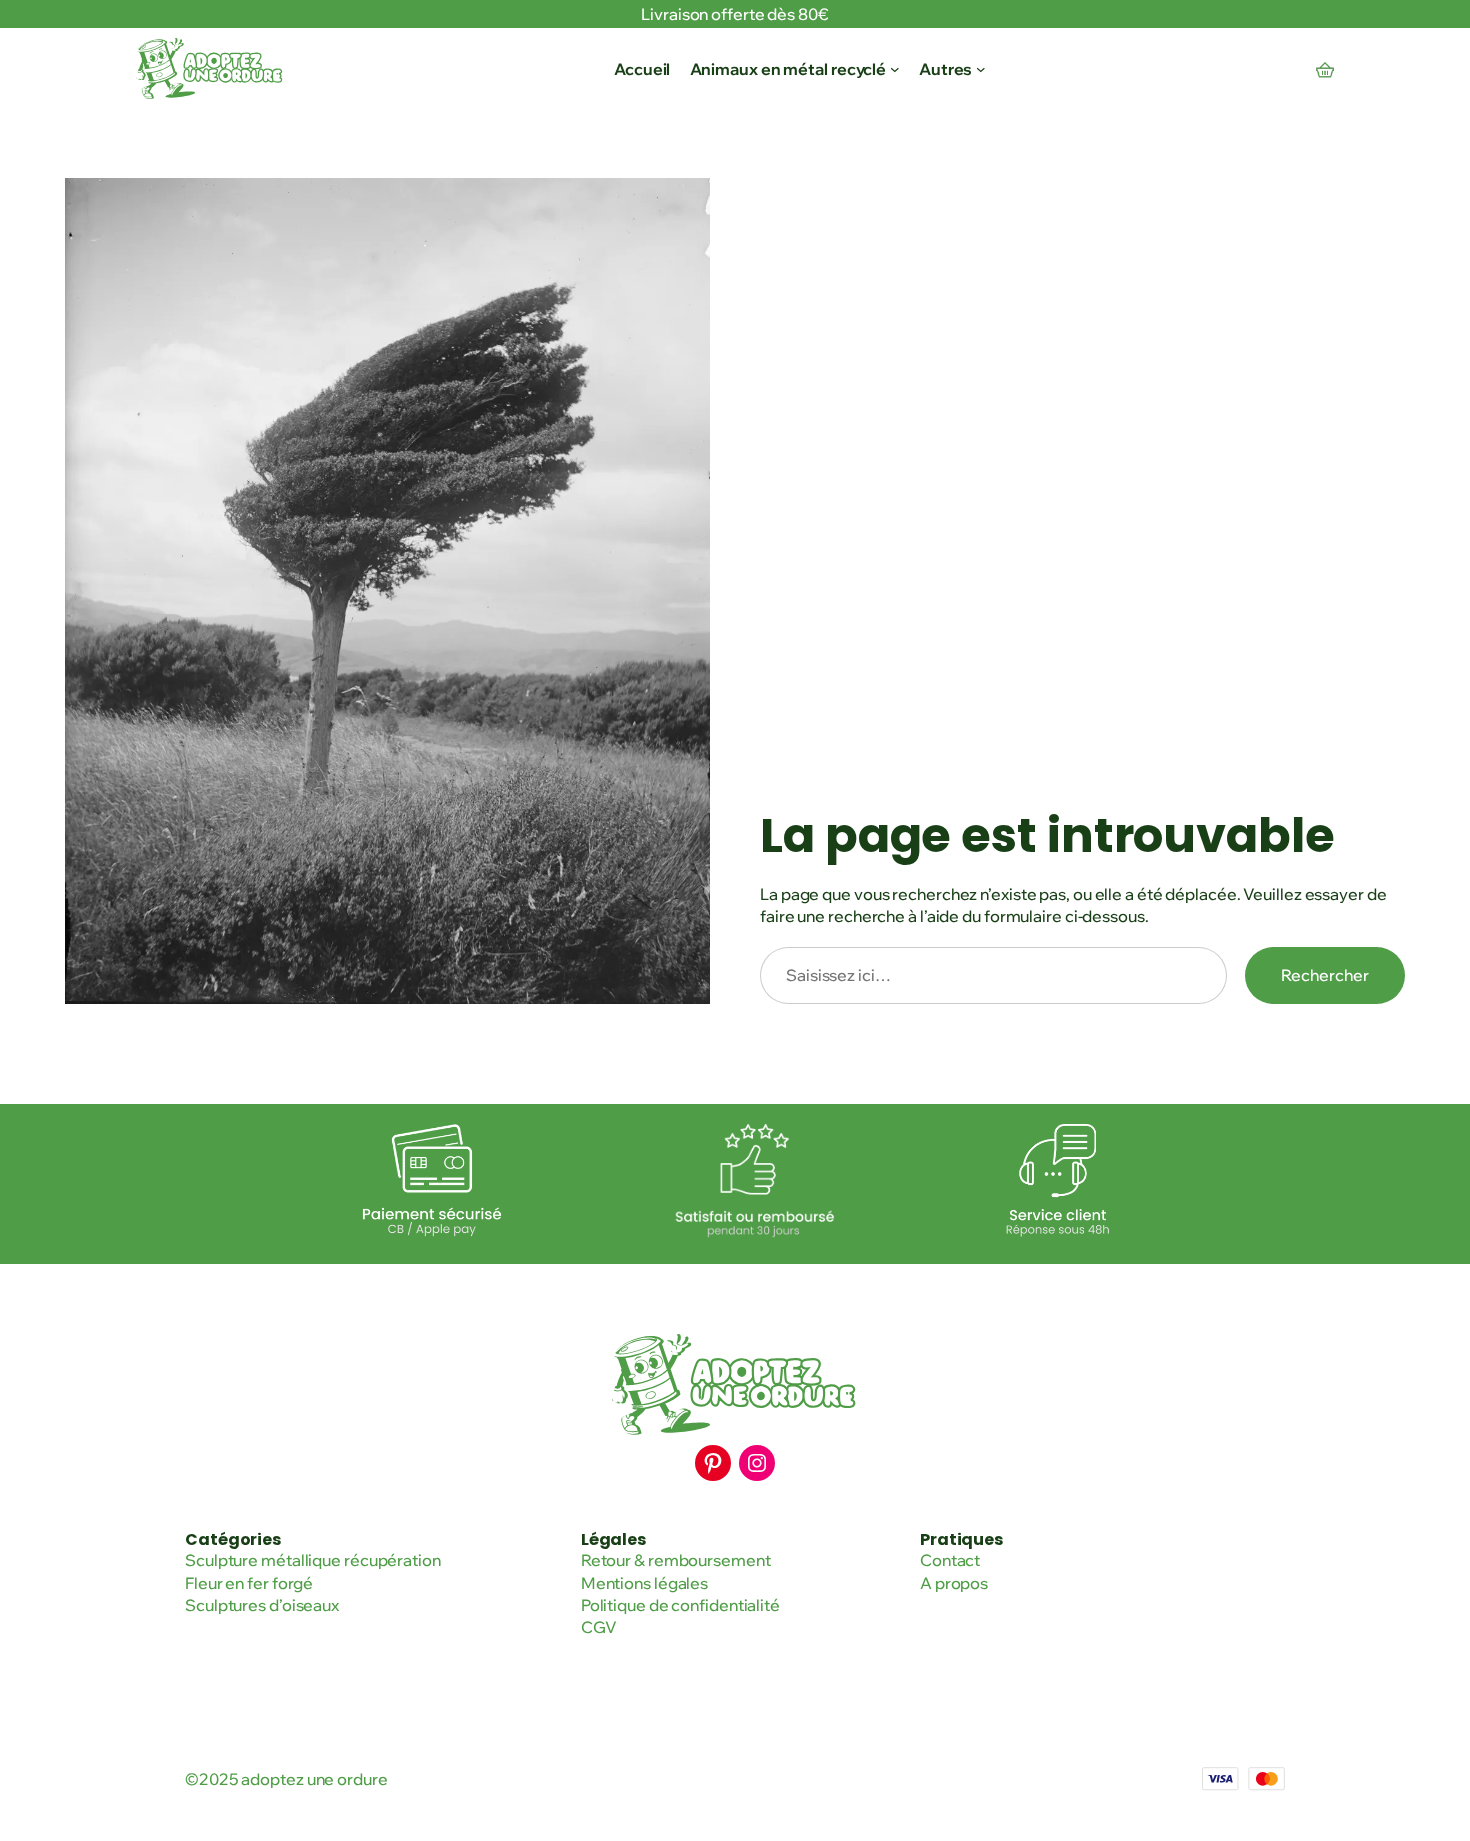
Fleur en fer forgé (249, 1583)
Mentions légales (644, 1583)
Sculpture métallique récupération (313, 1560)
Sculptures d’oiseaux (262, 1605)
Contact (950, 1560)
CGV (599, 1627)
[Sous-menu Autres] (981, 69)
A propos (954, 1583)
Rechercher (1325, 975)
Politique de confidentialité (680, 1605)
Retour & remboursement (676, 1560)
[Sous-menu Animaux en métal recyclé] (895, 69)
